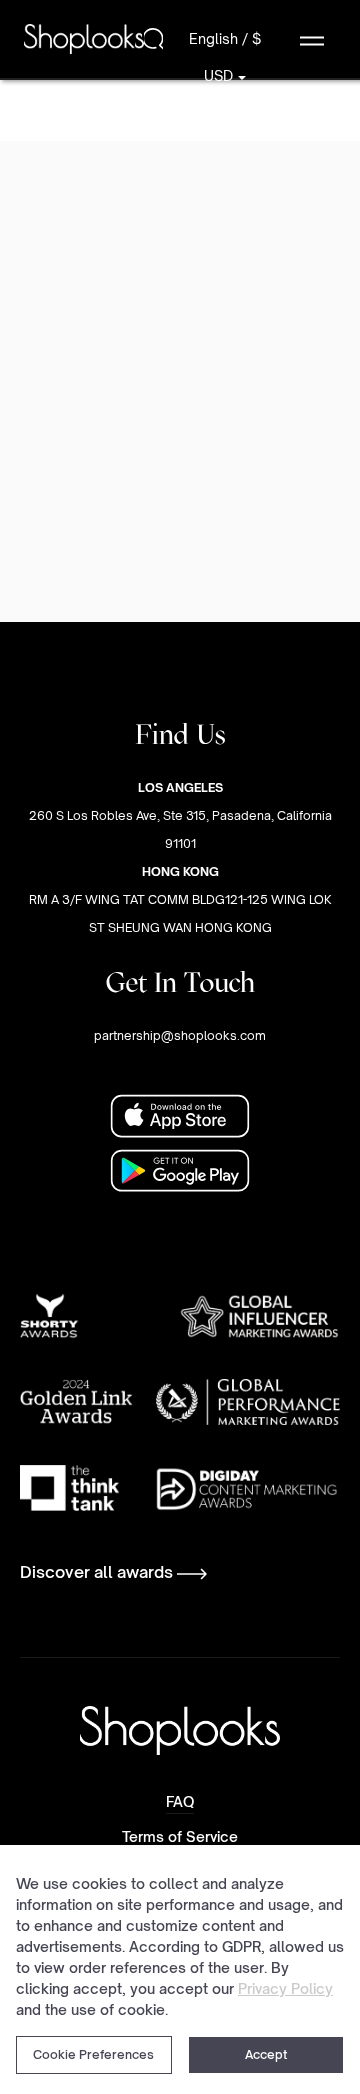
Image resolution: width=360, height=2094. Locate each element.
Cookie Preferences (93, 2054)
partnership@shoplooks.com (180, 1035)
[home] (84, 38)
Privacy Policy (285, 1988)
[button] (312, 39)
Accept (266, 2054)
